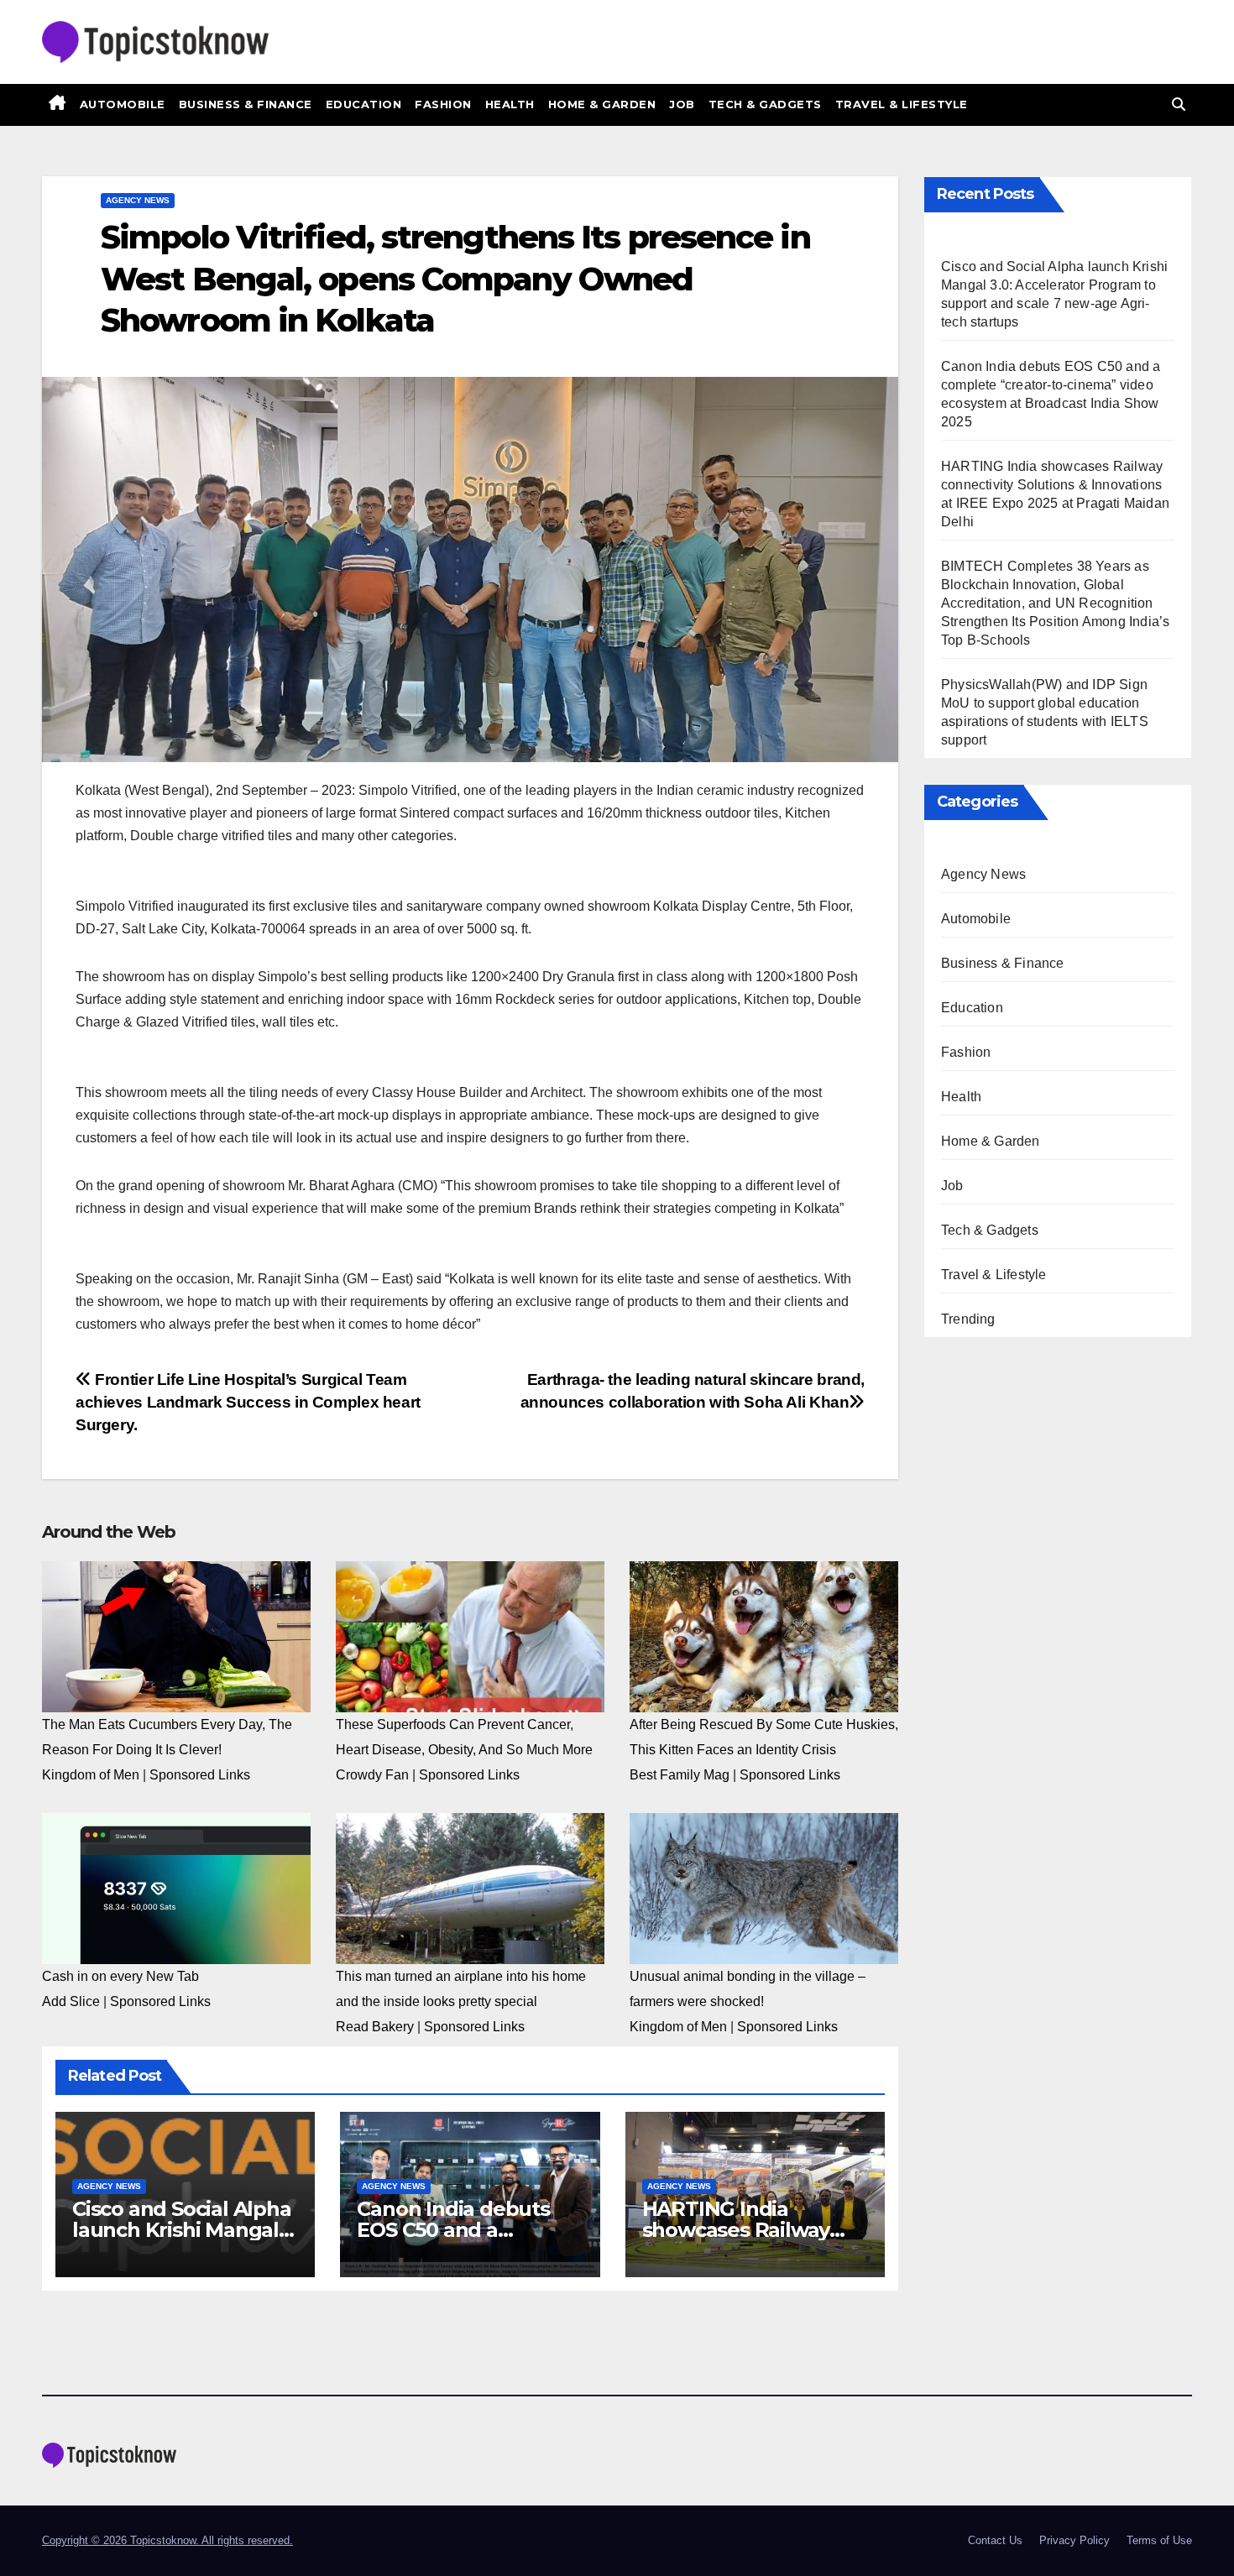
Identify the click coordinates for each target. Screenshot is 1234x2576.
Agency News (138, 200)
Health (510, 104)
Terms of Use (1159, 2540)
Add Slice (71, 2001)
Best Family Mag (680, 1775)
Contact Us (995, 2540)
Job (682, 104)
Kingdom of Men (91, 1775)
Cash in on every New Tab (120, 1976)
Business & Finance (246, 104)
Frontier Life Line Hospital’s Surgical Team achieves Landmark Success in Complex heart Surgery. (248, 1402)
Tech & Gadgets (765, 104)
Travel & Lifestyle (902, 104)
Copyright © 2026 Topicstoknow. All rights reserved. (167, 2540)
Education (364, 104)
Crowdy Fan (372, 1775)
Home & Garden (602, 104)
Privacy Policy (1075, 2540)
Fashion (443, 104)
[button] (1179, 105)
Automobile (123, 104)
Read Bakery (375, 2027)
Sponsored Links (200, 1775)
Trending (968, 1319)
